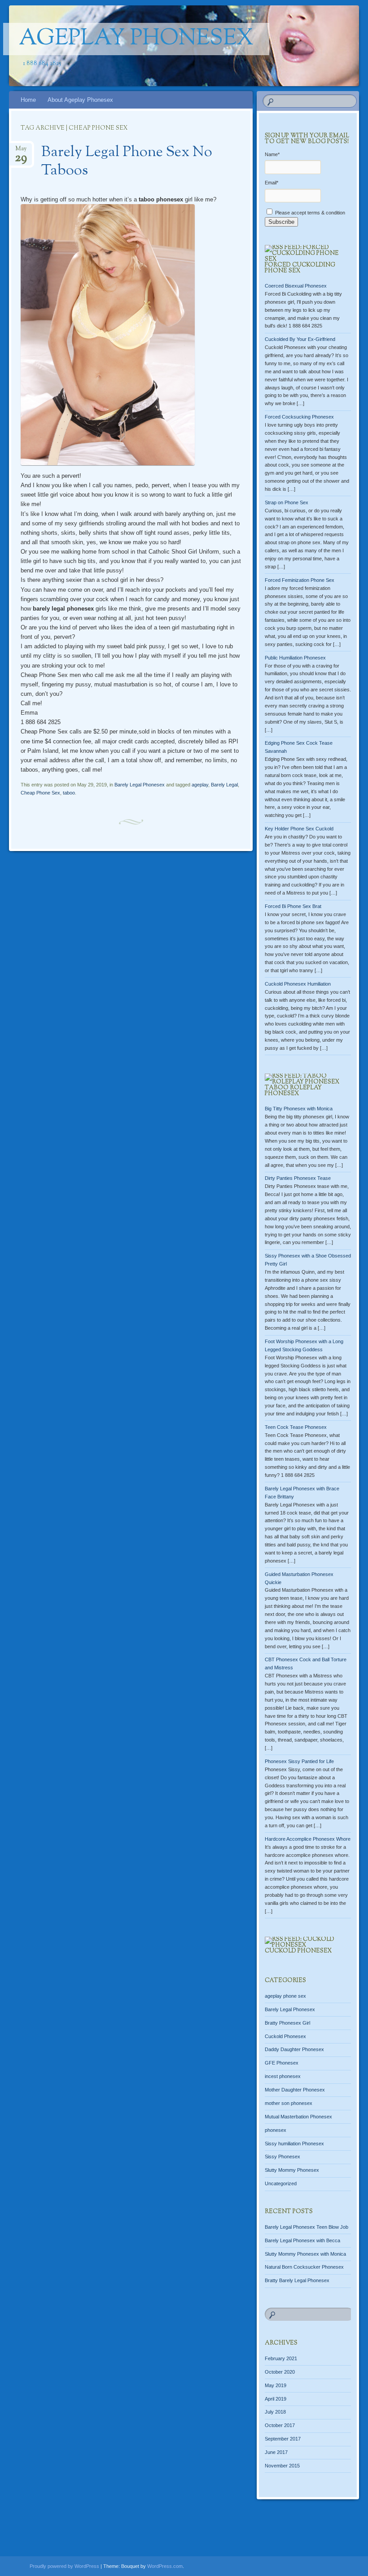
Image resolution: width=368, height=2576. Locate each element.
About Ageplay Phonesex (80, 100)
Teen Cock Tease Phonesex (296, 1427)
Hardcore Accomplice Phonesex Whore (308, 1839)
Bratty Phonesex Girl (287, 2023)
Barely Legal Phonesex (140, 785)
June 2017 (276, 2452)
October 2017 (280, 2425)
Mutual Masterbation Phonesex (298, 2117)
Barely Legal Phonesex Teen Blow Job (307, 2227)
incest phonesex (283, 2076)
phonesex (276, 2130)
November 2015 (282, 2466)
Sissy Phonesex (283, 2157)
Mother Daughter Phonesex (295, 2090)
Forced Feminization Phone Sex (300, 580)
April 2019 (276, 2399)
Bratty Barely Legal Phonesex (297, 2280)
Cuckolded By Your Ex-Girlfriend (300, 339)
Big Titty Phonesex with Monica (299, 1109)
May (21, 151)
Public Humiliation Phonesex (295, 658)
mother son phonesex (289, 2103)
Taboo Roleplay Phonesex (293, 1091)
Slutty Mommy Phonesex (292, 2170)
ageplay (200, 785)
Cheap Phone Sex (40, 793)
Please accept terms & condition (309, 213)
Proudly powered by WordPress (64, 2566)
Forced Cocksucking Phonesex (299, 417)
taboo (69, 793)
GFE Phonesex (282, 2063)
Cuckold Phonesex (298, 1951)
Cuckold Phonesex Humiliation (298, 984)
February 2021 (281, 2358)
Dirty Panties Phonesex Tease (298, 1178)
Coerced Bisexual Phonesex (296, 286)
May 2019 (276, 2385)
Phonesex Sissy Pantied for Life (299, 1761)
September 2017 (283, 2439)
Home (28, 100)
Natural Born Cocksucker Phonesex (304, 2267)
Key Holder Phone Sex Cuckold (299, 829)
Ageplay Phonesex (136, 39)
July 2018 (275, 2412)
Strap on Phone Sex (287, 502)
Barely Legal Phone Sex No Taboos (127, 162)
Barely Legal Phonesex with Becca (302, 2240)
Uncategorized (281, 2183)
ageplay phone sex (285, 1996)
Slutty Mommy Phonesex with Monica (305, 2254)
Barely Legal (224, 785)
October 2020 (280, 2372)
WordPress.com (165, 2566)
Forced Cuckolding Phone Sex (300, 268)
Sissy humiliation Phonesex (294, 2144)
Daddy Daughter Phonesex (294, 2049)
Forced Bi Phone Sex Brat (293, 906)
